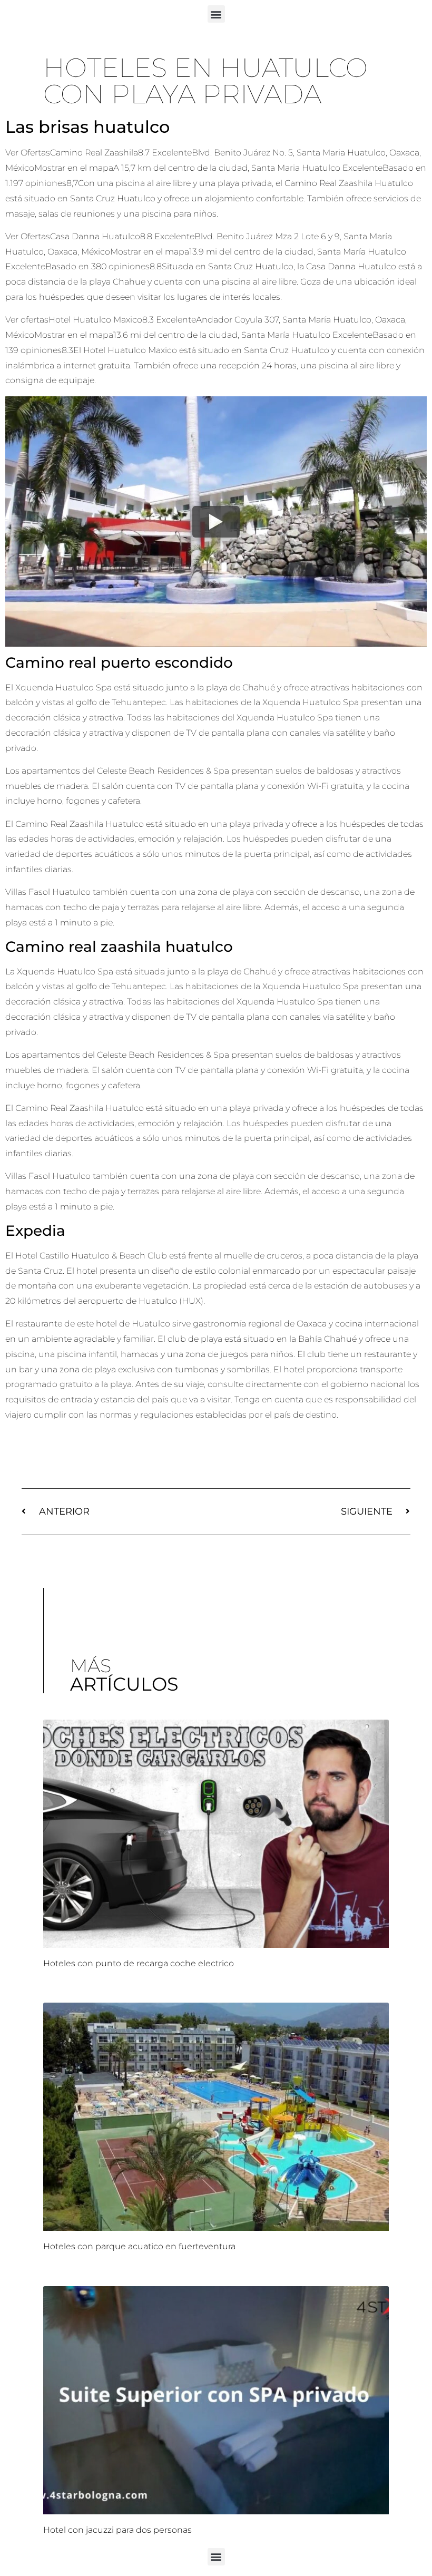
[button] (216, 14)
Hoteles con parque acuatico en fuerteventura (139, 2246)
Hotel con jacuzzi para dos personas (117, 2530)
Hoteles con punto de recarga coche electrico (139, 1963)
